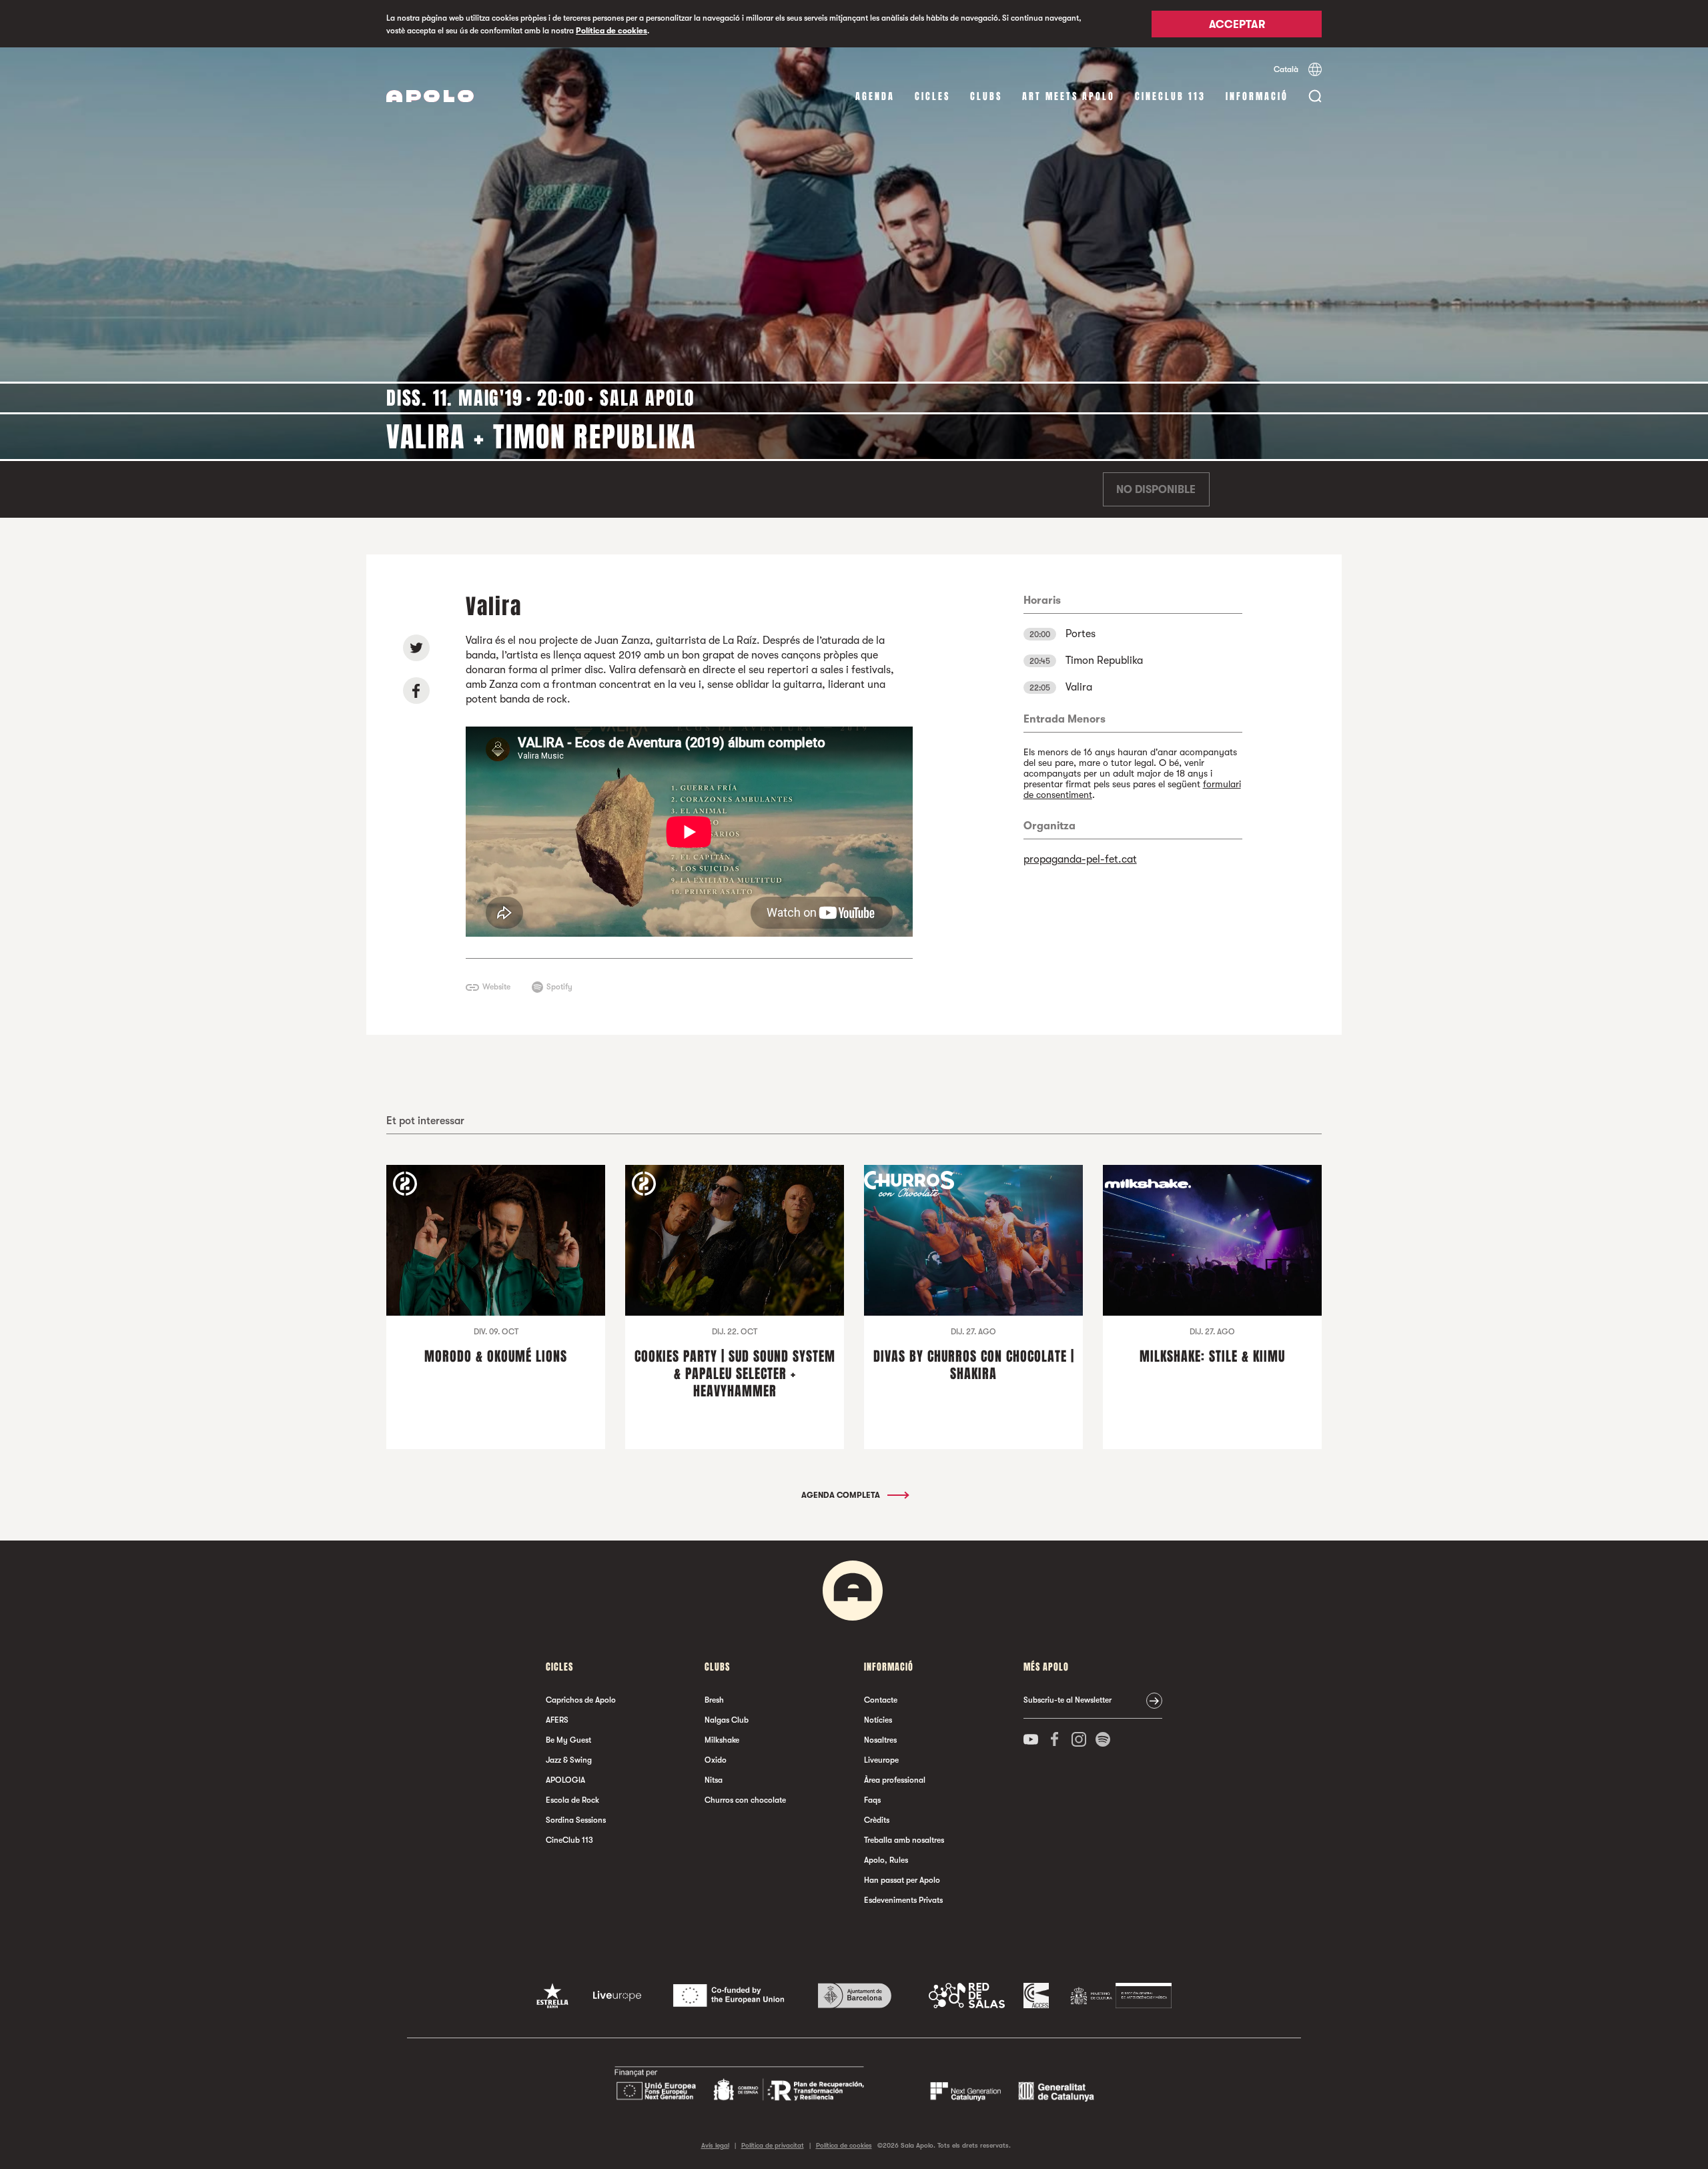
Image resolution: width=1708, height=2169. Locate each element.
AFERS (557, 1720)
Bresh (714, 1700)
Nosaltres (880, 1740)
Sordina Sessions (576, 1820)
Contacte (881, 1700)
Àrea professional (895, 1780)
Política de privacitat (773, 2145)
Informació (1257, 96)
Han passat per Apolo (902, 1880)
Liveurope (881, 1760)
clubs (986, 96)
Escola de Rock (572, 1800)
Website (496, 987)
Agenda (875, 96)
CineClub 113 (1170, 96)
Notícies (878, 1720)
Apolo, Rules (886, 1860)
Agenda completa (842, 1495)
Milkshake (722, 1740)
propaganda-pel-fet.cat (1080, 859)
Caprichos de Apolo (581, 1700)
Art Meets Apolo (1069, 96)
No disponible (1156, 490)
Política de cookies (611, 31)
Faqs (872, 1800)
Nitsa (714, 1780)
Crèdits (877, 1820)
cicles (932, 96)
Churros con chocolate (745, 1800)
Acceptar (1237, 25)
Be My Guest (568, 1740)
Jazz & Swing (569, 1760)
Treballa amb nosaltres (904, 1840)
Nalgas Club (727, 1720)
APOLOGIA (565, 1780)
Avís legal (715, 2145)
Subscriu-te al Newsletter (1067, 1700)
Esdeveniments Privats (903, 1900)
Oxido (716, 1760)
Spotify (559, 987)
